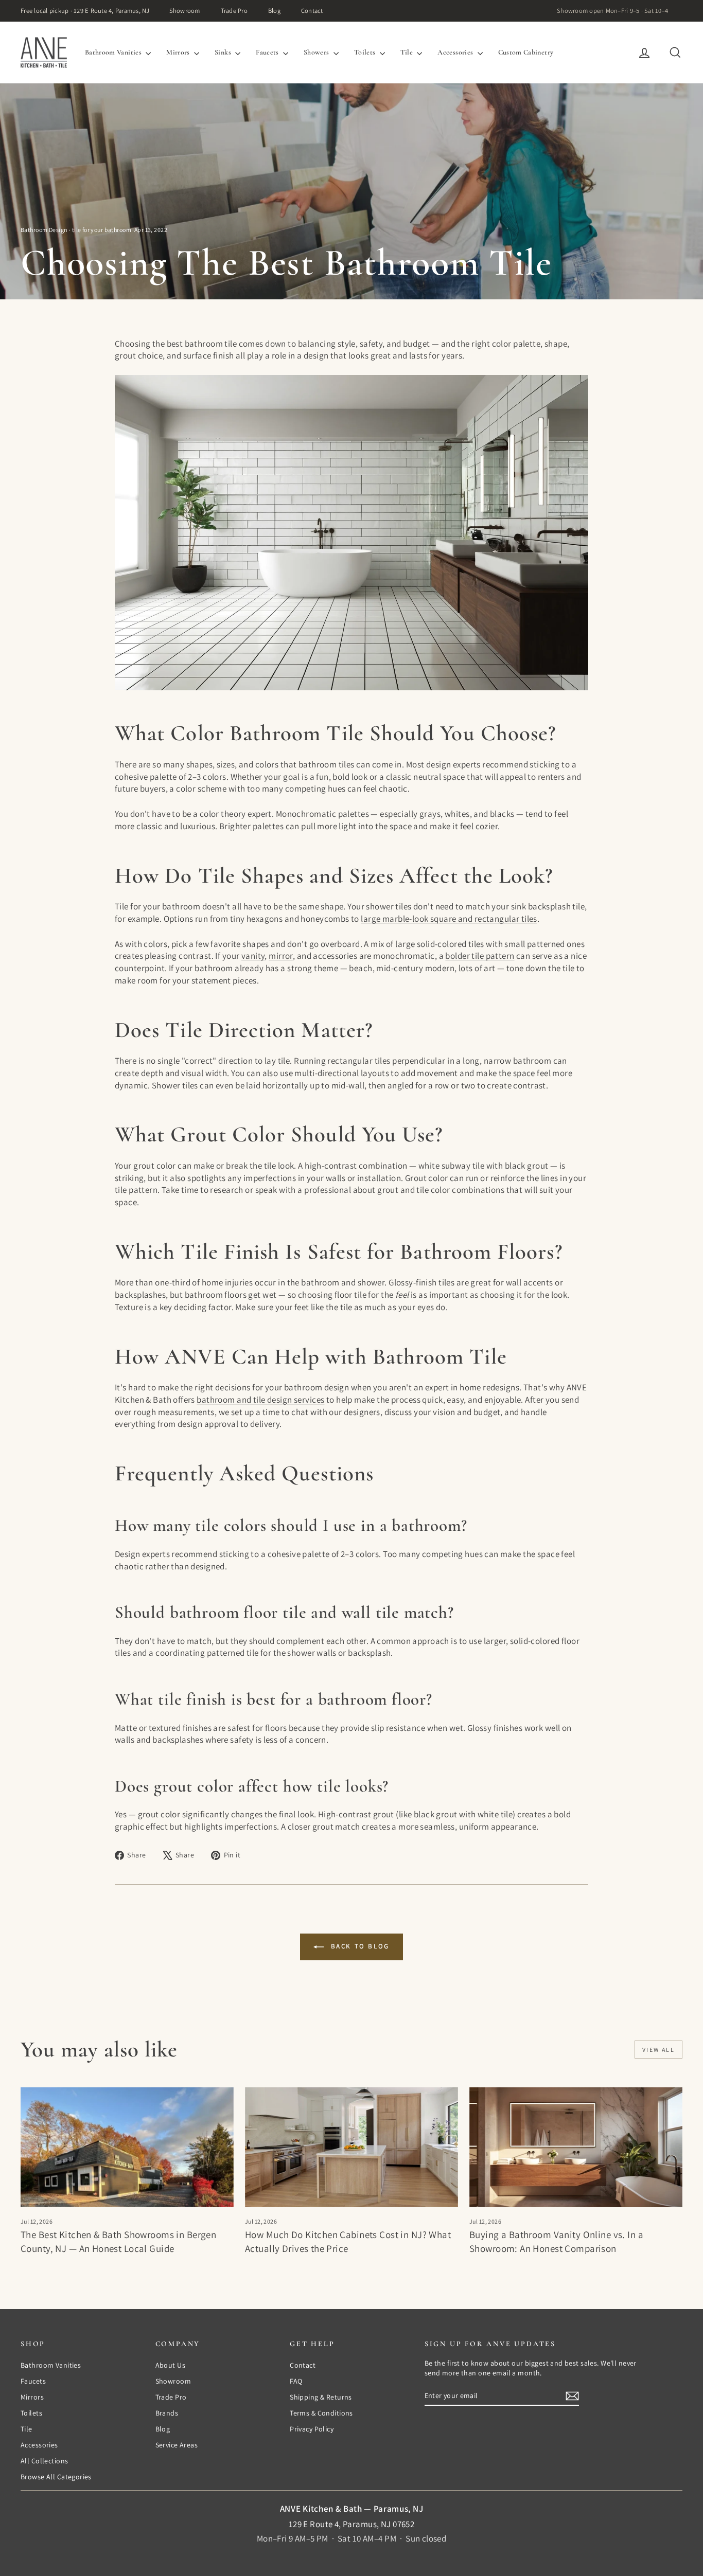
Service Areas (177, 2445)
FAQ (296, 2381)
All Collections (44, 2461)
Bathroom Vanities (114, 52)
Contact (312, 11)
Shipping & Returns (321, 2397)
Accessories (456, 52)
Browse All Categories (56, 2477)
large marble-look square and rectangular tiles (449, 919)
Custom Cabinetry (526, 52)
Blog (274, 11)
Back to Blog (359, 1946)
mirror (281, 956)
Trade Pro (234, 11)
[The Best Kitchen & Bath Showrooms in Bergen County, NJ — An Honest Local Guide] (127, 2147)
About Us (170, 2365)
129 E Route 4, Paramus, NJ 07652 (352, 2524)
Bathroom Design (44, 230)
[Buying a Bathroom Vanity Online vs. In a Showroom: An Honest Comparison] (576, 2147)
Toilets (366, 52)
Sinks (224, 52)
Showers (317, 52)
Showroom (185, 11)
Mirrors (179, 52)
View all (658, 2050)
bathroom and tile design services (260, 1400)
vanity (253, 956)
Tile (408, 52)
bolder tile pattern (480, 956)
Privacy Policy (312, 2429)
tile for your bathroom (102, 230)
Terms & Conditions (321, 2413)
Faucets (268, 52)
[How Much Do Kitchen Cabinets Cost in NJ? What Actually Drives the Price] (351, 2147)
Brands (167, 2413)
